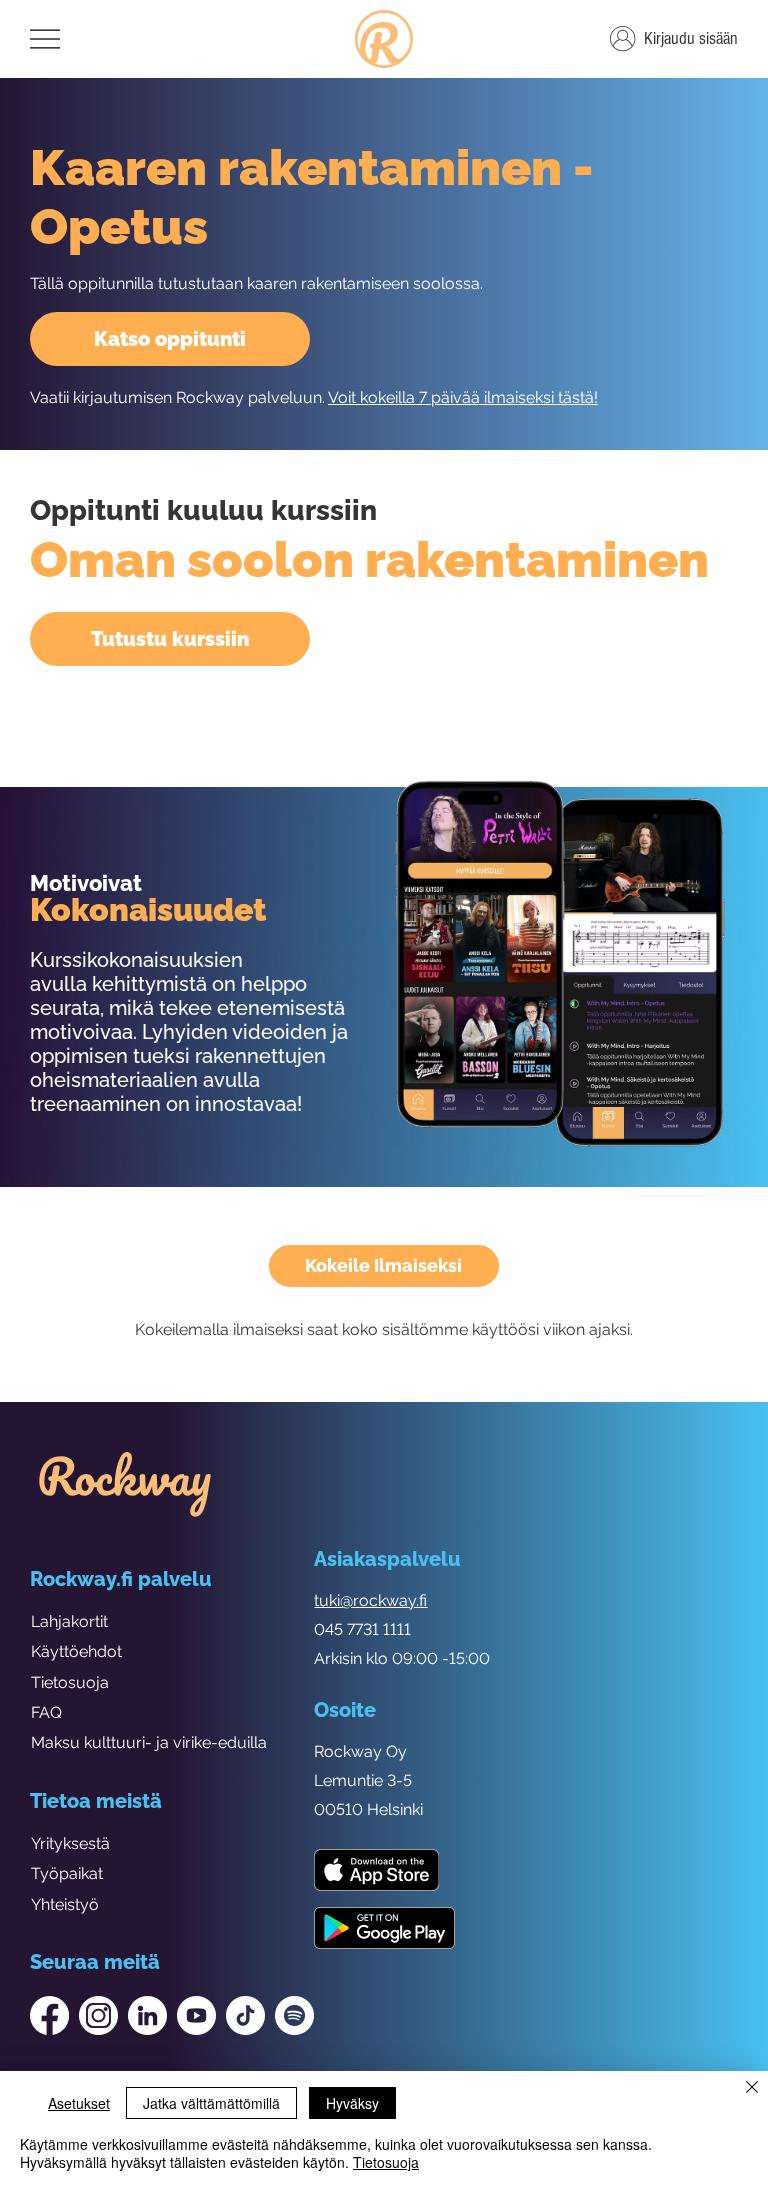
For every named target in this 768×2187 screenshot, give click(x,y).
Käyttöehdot (76, 1651)
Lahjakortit (69, 1621)
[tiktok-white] (245, 2015)
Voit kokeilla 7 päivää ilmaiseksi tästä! (463, 397)
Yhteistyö (65, 1904)
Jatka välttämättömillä (211, 2103)
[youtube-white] (196, 2015)
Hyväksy (352, 2103)
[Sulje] (752, 2088)
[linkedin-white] (147, 2015)
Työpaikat (67, 1873)
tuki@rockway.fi (370, 1600)
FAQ (46, 1712)
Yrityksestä (70, 1843)
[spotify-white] (294, 2015)
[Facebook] (49, 2015)
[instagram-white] (98, 2015)
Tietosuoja (70, 1682)
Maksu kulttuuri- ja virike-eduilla (149, 1742)
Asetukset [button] (79, 2103)
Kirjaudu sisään (691, 38)
